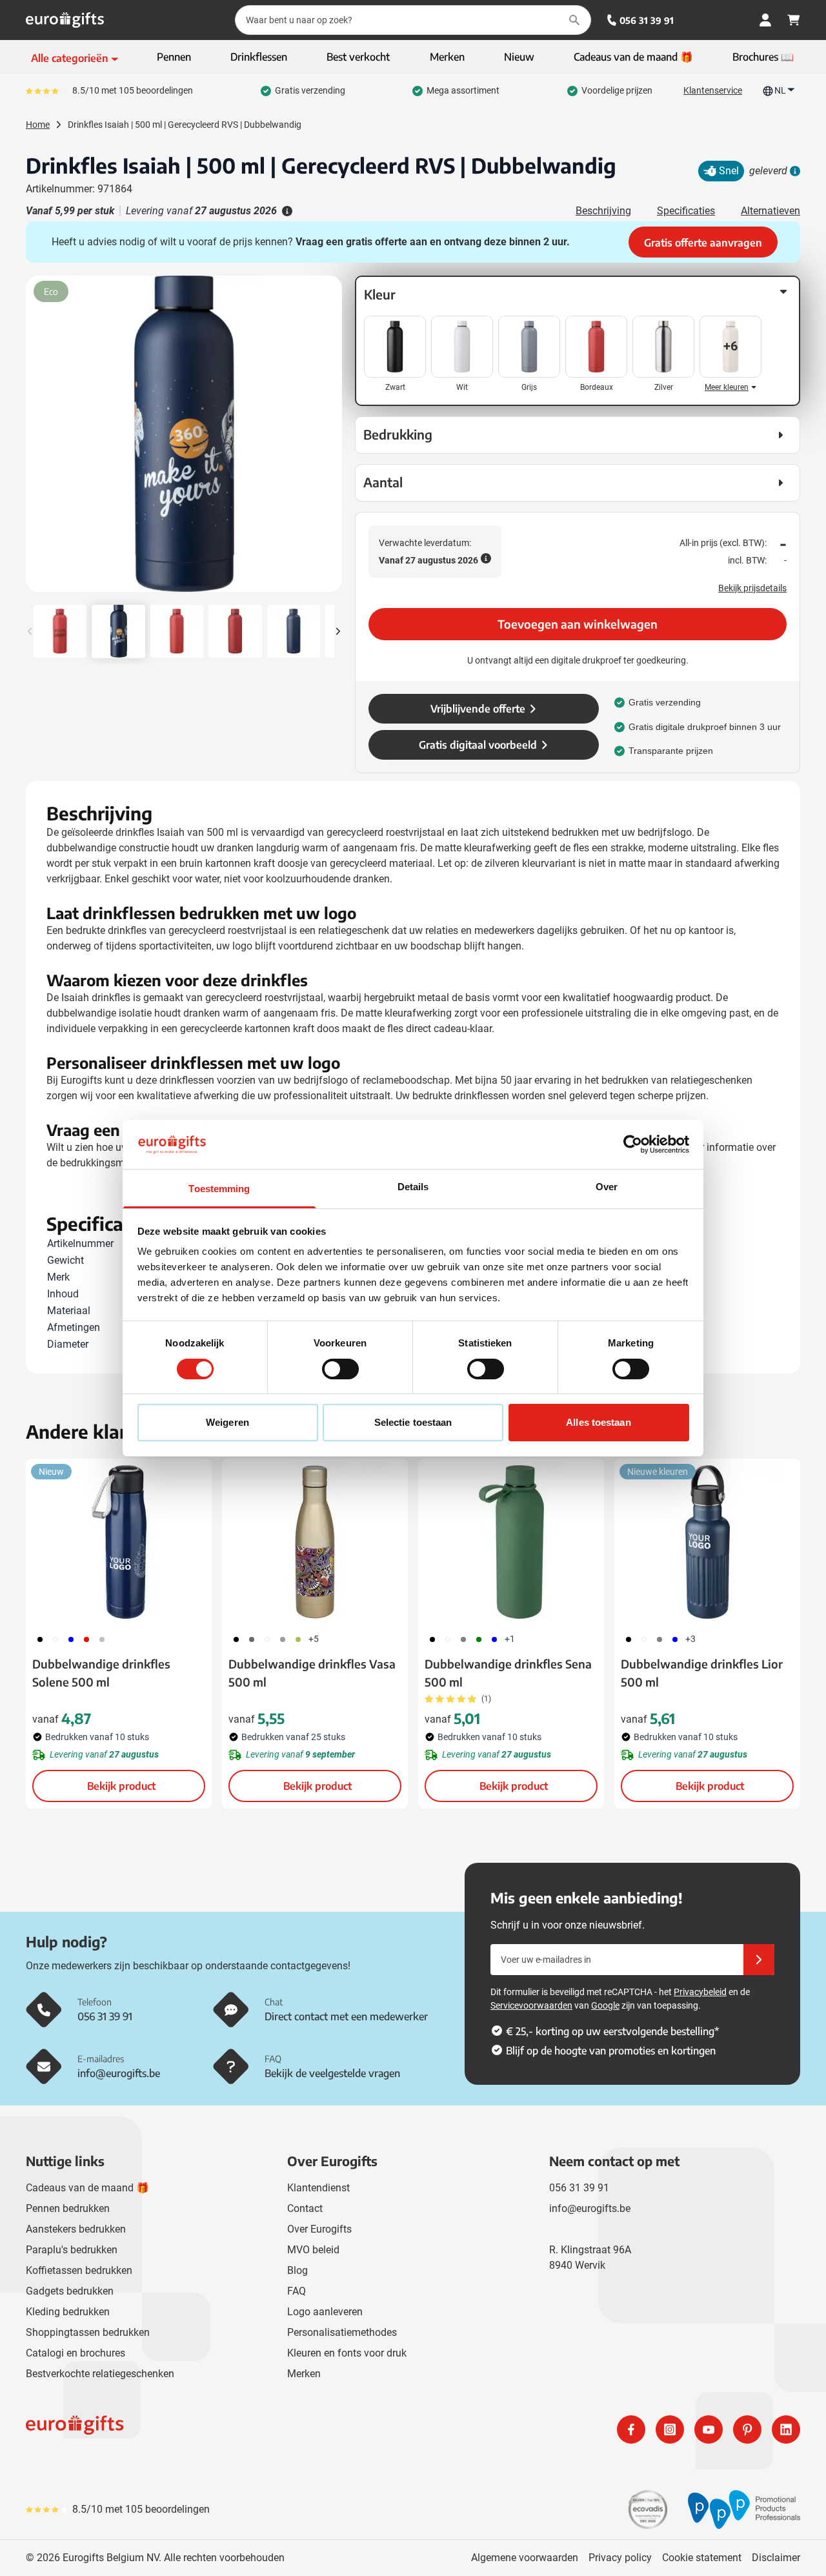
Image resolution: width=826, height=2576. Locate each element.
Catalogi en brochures (76, 2353)
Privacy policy (620, 2558)
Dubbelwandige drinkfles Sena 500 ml (508, 1673)
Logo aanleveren (325, 2312)
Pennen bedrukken (68, 2208)
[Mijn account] (765, 20)
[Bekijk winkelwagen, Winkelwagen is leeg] (794, 20)
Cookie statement (702, 2558)
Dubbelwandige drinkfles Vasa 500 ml (312, 1673)
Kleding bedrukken (68, 2312)
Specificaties (686, 211)
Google (605, 2005)
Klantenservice (713, 90)
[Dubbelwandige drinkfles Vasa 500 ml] (315, 1542)
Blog (297, 2270)
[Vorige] (37, 439)
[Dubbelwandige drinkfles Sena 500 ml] (511, 1542)
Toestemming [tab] (219, 1189)
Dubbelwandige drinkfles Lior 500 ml (702, 1673)
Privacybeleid (700, 1992)
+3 (690, 1639)
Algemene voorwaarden (525, 2558)
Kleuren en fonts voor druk (347, 2353)
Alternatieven (771, 211)
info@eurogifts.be (590, 2208)
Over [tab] (607, 1187)
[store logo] (217, 2429)
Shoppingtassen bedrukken (88, 2332)
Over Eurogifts (319, 2229)
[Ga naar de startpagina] (65, 20)
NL (780, 90)
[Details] (794, 171)
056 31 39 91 (647, 20)
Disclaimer (776, 2558)
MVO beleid (313, 2250)
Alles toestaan (598, 1422)
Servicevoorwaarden (531, 2005)
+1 (510, 1639)
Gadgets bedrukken (70, 2291)
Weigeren (227, 1422)
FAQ (297, 2291)
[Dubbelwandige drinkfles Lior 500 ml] (707, 1542)
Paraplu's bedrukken (72, 2250)
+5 (314, 1639)
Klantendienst (318, 2188)
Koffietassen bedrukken (79, 2270)
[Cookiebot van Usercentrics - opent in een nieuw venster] (633, 1144)
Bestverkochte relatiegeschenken (100, 2374)
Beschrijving (603, 211)
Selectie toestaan (413, 1422)
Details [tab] (413, 1187)
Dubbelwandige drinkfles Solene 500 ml (101, 1673)
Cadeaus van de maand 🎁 (87, 2188)
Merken (304, 2374)
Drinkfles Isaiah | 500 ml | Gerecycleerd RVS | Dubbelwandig (185, 125)
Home (38, 125)
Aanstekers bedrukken (76, 2229)
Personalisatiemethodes (342, 2332)
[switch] (340, 1369)
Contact (305, 2208)
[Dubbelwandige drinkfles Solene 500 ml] (119, 1542)
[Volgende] (330, 439)
